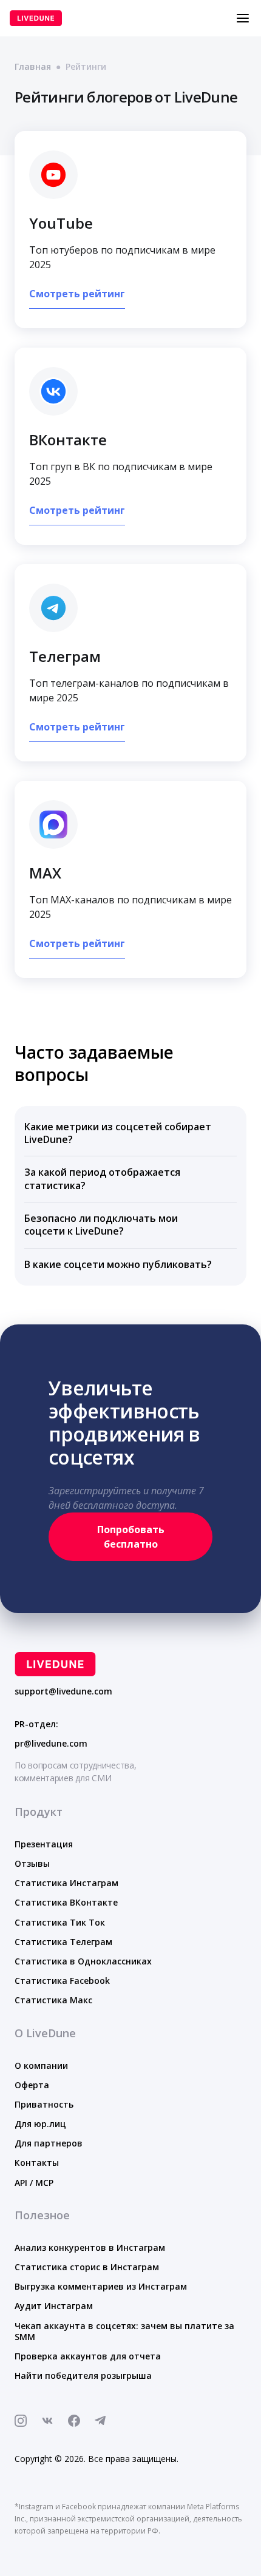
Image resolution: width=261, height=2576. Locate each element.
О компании (41, 2065)
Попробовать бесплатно (131, 1537)
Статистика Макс (53, 2000)
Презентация (44, 1844)
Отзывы (32, 1863)
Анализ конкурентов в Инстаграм (90, 2247)
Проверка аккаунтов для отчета (88, 2356)
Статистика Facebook (62, 1981)
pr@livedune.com (51, 1744)
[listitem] (130, 1134)
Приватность (44, 2104)
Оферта (32, 2085)
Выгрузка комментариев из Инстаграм (101, 2286)
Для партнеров (49, 2143)
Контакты (37, 2163)
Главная (33, 66)
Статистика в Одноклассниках (83, 1961)
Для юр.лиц (40, 2124)
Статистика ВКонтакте (66, 1902)
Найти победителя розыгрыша (83, 2375)
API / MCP (34, 2183)
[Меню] (243, 18)
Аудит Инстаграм (54, 2306)
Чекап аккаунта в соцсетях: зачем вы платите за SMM (124, 2331)
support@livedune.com (63, 1691)
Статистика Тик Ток (60, 1922)
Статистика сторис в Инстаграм (87, 2267)
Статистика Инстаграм (66, 1883)
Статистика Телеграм (63, 1942)
